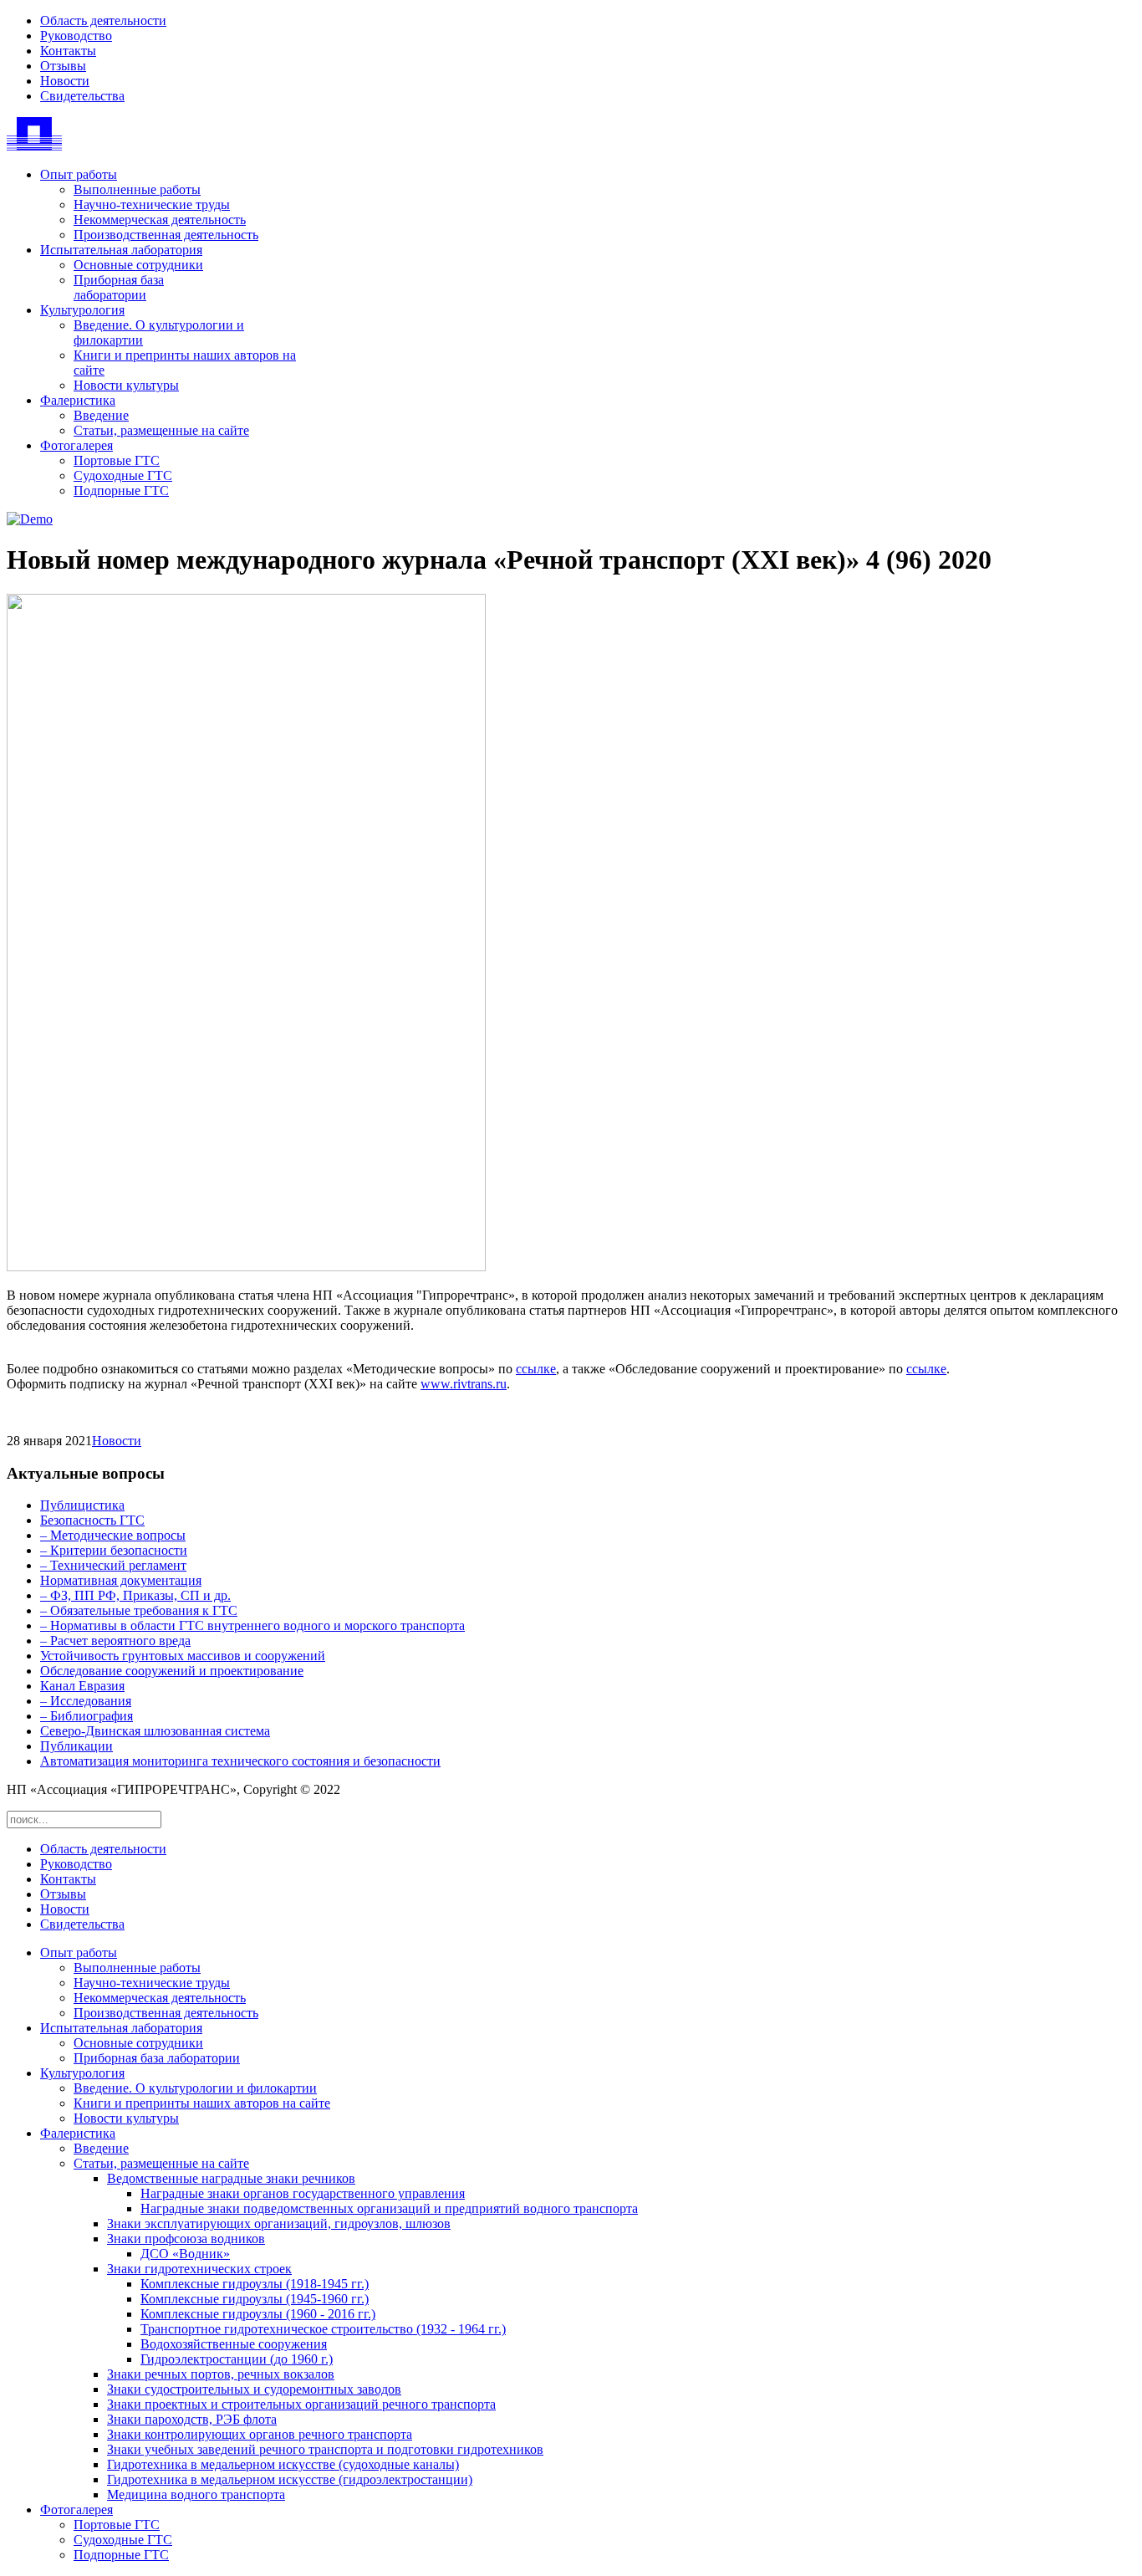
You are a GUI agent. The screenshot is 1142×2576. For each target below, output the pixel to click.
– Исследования (86, 1701)
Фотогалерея (76, 445)
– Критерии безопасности (114, 1550)
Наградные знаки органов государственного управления (303, 2193)
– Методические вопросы (113, 1535)
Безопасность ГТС (92, 1520)
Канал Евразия (82, 1686)
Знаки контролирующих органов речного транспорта (260, 2434)
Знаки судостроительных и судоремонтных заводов (254, 2389)
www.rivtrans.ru (464, 1384)
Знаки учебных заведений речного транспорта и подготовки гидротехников (325, 2449)
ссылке (536, 1369)
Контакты (68, 51)
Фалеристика (78, 400)
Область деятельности (103, 20)
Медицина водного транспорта (196, 2494)
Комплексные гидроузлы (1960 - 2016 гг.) (258, 2314)
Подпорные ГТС (121, 491)
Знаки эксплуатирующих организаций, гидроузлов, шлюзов (279, 2223)
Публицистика (82, 1505)
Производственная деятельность (166, 235)
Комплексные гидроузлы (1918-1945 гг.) (255, 2284)
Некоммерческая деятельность (160, 220)
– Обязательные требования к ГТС (139, 1610)
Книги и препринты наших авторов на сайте (202, 2103)
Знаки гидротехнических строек (199, 2269)
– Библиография (87, 1716)
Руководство (76, 36)
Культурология (82, 310)
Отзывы (63, 66)
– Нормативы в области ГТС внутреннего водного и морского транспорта (252, 1625)
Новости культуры (126, 385)
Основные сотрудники (138, 265)
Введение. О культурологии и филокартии (195, 2088)
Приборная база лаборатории (119, 287)
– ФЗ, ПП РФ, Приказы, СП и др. (135, 1595)
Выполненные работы (137, 189)
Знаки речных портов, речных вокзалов (221, 2374)
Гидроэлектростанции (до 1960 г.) (237, 2359)
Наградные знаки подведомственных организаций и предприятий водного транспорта (389, 2208)
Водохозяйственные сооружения (234, 2344)
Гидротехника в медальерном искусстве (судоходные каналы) (283, 2464)
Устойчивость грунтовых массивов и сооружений (183, 1656)
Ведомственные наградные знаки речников (231, 2178)
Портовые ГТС (117, 460)
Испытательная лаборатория (121, 250)
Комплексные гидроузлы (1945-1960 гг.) (255, 2299)
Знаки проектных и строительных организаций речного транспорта (301, 2404)
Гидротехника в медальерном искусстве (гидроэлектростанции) (290, 2479)
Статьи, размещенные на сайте (161, 430)
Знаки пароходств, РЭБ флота (192, 2419)
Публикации (76, 1746)
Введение (101, 415)
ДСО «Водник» (185, 2254)
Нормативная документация (121, 1580)
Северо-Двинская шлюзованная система (155, 1731)
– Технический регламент (113, 1565)
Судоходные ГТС (123, 475)
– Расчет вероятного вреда (115, 1641)
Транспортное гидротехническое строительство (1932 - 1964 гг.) (323, 2329)
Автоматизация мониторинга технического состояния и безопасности (240, 1761)
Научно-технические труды (152, 204)
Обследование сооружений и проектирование (172, 1671)
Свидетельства (82, 96)
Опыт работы (79, 174)
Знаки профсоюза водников (186, 2239)
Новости (65, 81)
